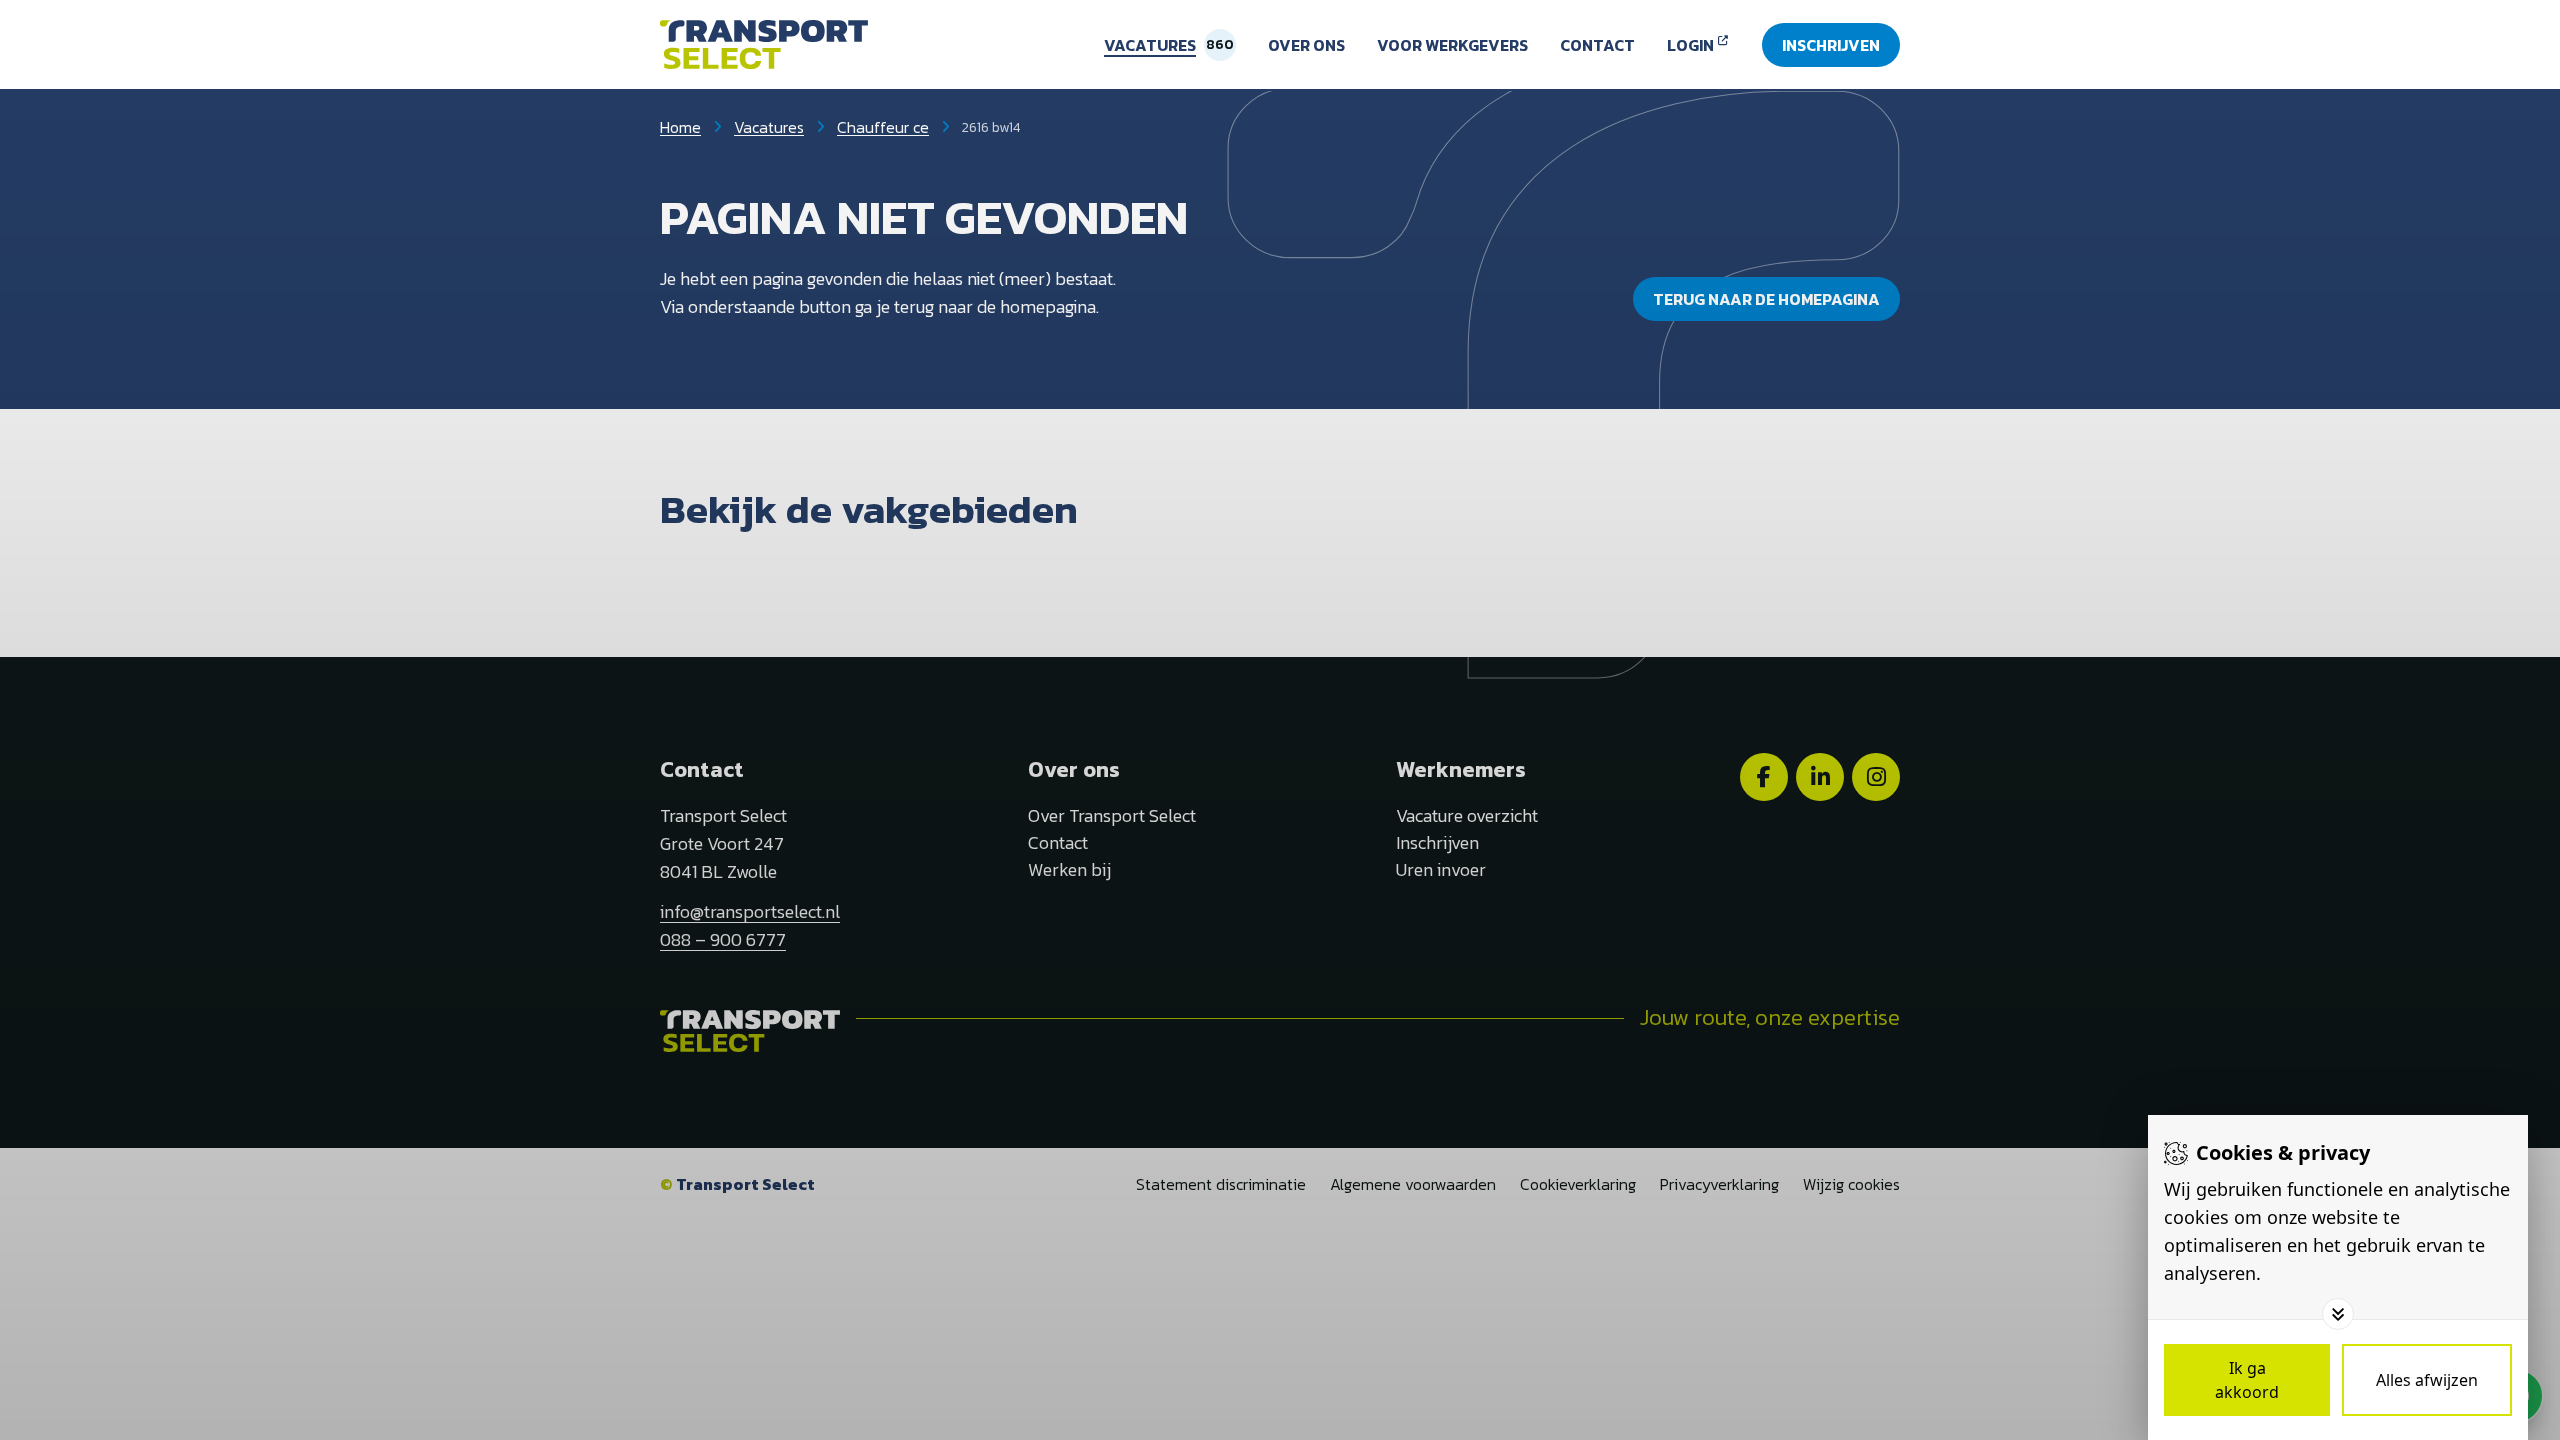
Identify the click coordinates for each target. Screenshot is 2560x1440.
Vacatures (1150, 45)
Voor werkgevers (1452, 45)
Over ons (1306, 45)
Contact (1597, 45)
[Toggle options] (2338, 1314)
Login (1690, 45)
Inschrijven (1831, 45)
